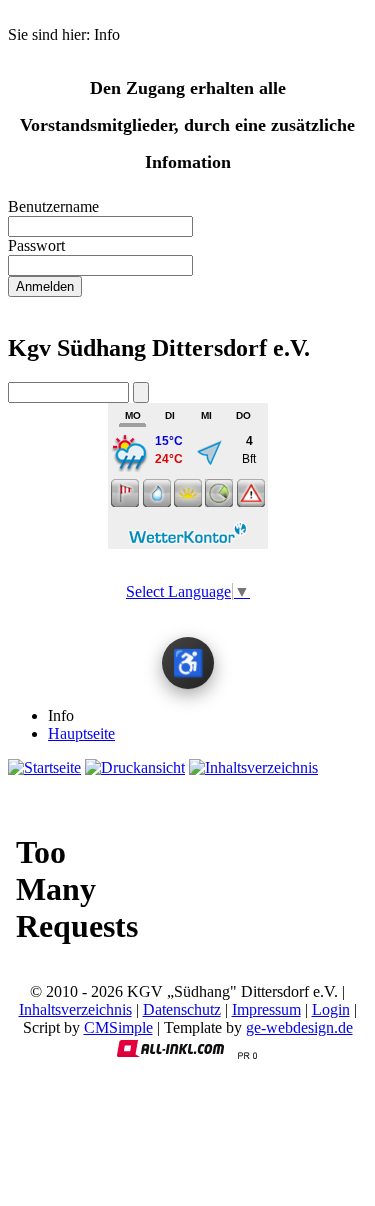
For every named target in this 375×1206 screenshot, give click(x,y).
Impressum (266, 1009)
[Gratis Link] (247, 1054)
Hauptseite (81, 733)
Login (331, 1009)
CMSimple (118, 1027)
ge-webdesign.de (299, 1027)
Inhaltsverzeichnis (75, 1009)
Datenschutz (182, 1009)
